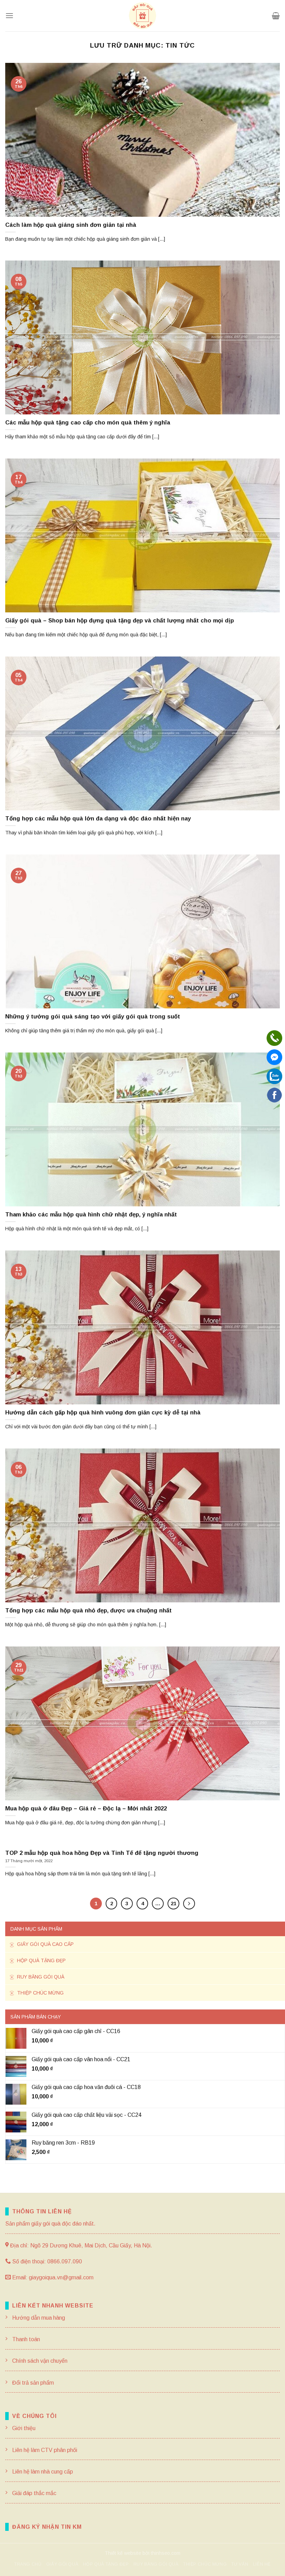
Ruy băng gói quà (40, 1977)
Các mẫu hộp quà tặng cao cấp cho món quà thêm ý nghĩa (88, 423)
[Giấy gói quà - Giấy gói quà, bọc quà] (142, 16)
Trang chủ (28, 2564)
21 (173, 1903)
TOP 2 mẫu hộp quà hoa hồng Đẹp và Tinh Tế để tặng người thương (102, 1853)
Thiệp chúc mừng (40, 1993)
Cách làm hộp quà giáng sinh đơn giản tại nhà (71, 225)
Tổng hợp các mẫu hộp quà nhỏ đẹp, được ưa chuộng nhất (88, 1611)
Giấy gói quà (62, 2564)
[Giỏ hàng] (276, 16)
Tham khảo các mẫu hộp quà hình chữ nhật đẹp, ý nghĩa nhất (91, 1215)
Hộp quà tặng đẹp (41, 1960)
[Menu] (9, 15)
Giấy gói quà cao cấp (45, 1944)
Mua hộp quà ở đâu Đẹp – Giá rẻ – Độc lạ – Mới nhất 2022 (86, 1809)
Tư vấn (240, 2564)
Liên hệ (262, 2564)
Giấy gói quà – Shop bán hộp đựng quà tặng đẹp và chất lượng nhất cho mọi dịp (120, 621)
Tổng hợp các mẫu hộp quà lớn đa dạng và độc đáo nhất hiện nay (98, 819)
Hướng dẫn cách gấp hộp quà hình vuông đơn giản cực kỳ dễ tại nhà (103, 1413)
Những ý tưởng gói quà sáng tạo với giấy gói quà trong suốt (93, 1017)
